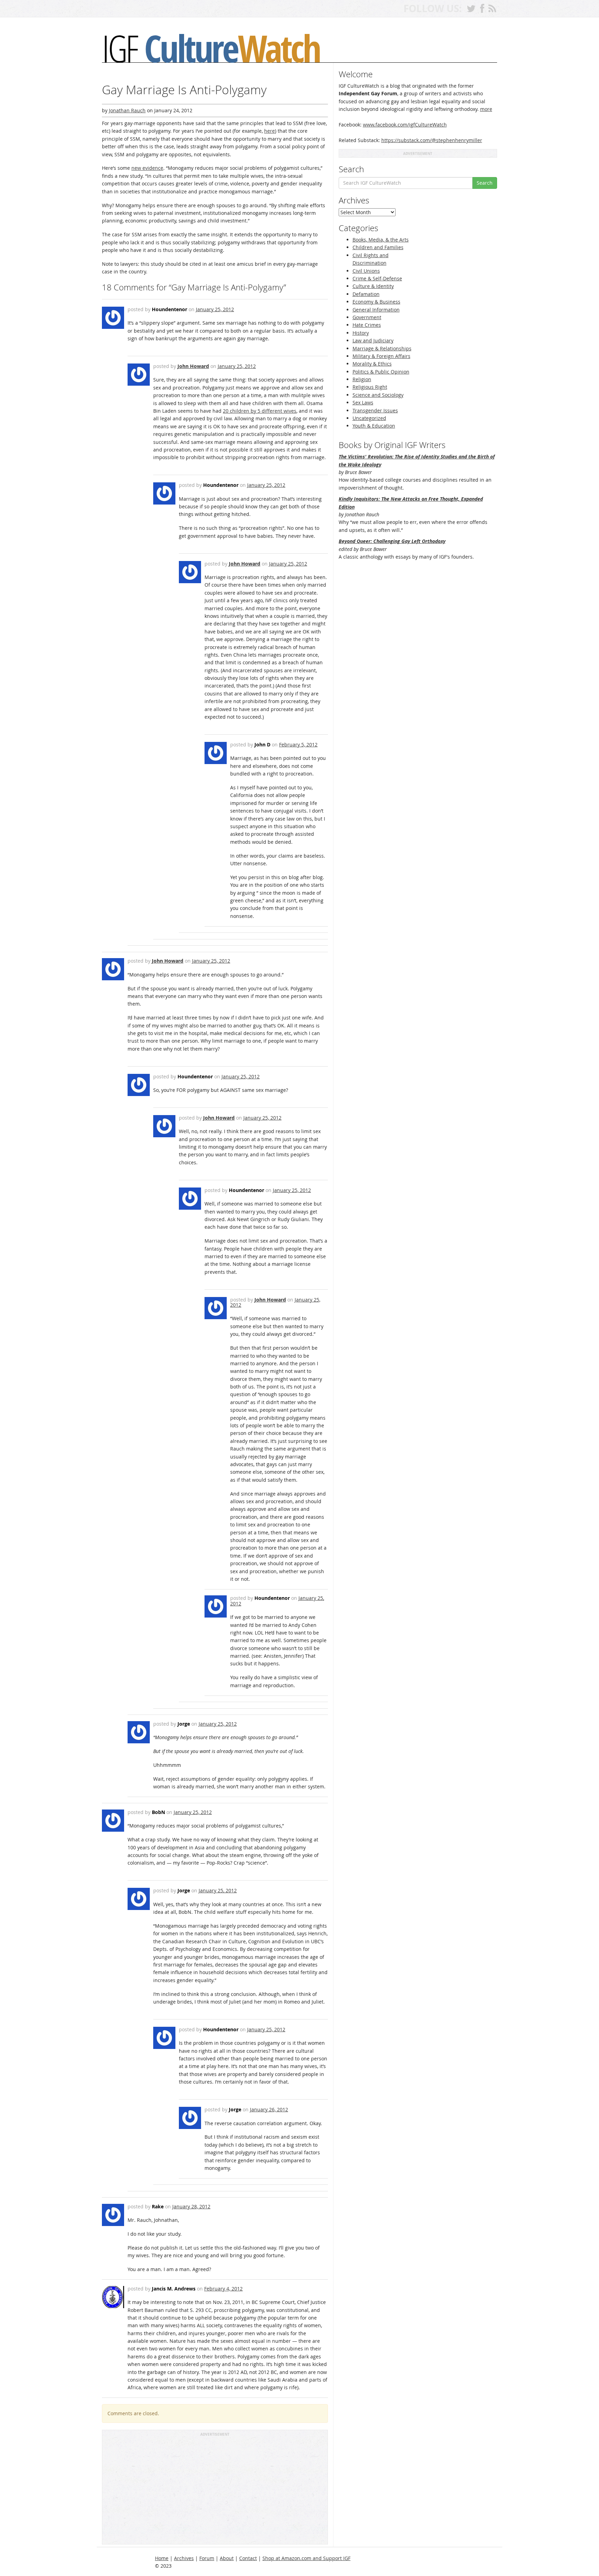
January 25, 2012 (215, 309)
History (361, 333)
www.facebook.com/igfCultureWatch (405, 125)
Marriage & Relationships (382, 348)
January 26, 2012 (269, 2109)
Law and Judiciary (373, 340)
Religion (362, 379)
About (227, 2558)
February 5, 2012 (298, 744)
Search (485, 183)
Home (162, 2558)
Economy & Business (376, 302)
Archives (184, 2558)
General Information (376, 310)
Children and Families (378, 247)
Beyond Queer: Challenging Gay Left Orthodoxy (392, 541)
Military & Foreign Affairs (381, 356)
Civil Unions (366, 271)
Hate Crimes (367, 325)
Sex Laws (363, 402)
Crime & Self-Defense (377, 278)
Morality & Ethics (372, 364)
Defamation (366, 294)
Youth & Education (374, 426)
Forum (207, 2558)
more (486, 109)
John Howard (193, 366)
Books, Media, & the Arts (381, 240)
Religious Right (370, 387)
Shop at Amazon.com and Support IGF (306, 2558)
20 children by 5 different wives (260, 411)
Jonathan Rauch (127, 110)
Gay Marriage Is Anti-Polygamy (184, 90)
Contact (248, 2558)
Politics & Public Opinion (381, 372)
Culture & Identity (373, 286)
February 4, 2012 (223, 2289)
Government (367, 317)
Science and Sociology (378, 395)
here (270, 131)
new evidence (147, 168)
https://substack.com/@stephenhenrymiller (432, 140)
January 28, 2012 (191, 2206)
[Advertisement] (215, 2490)
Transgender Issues (375, 410)
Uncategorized (369, 418)
